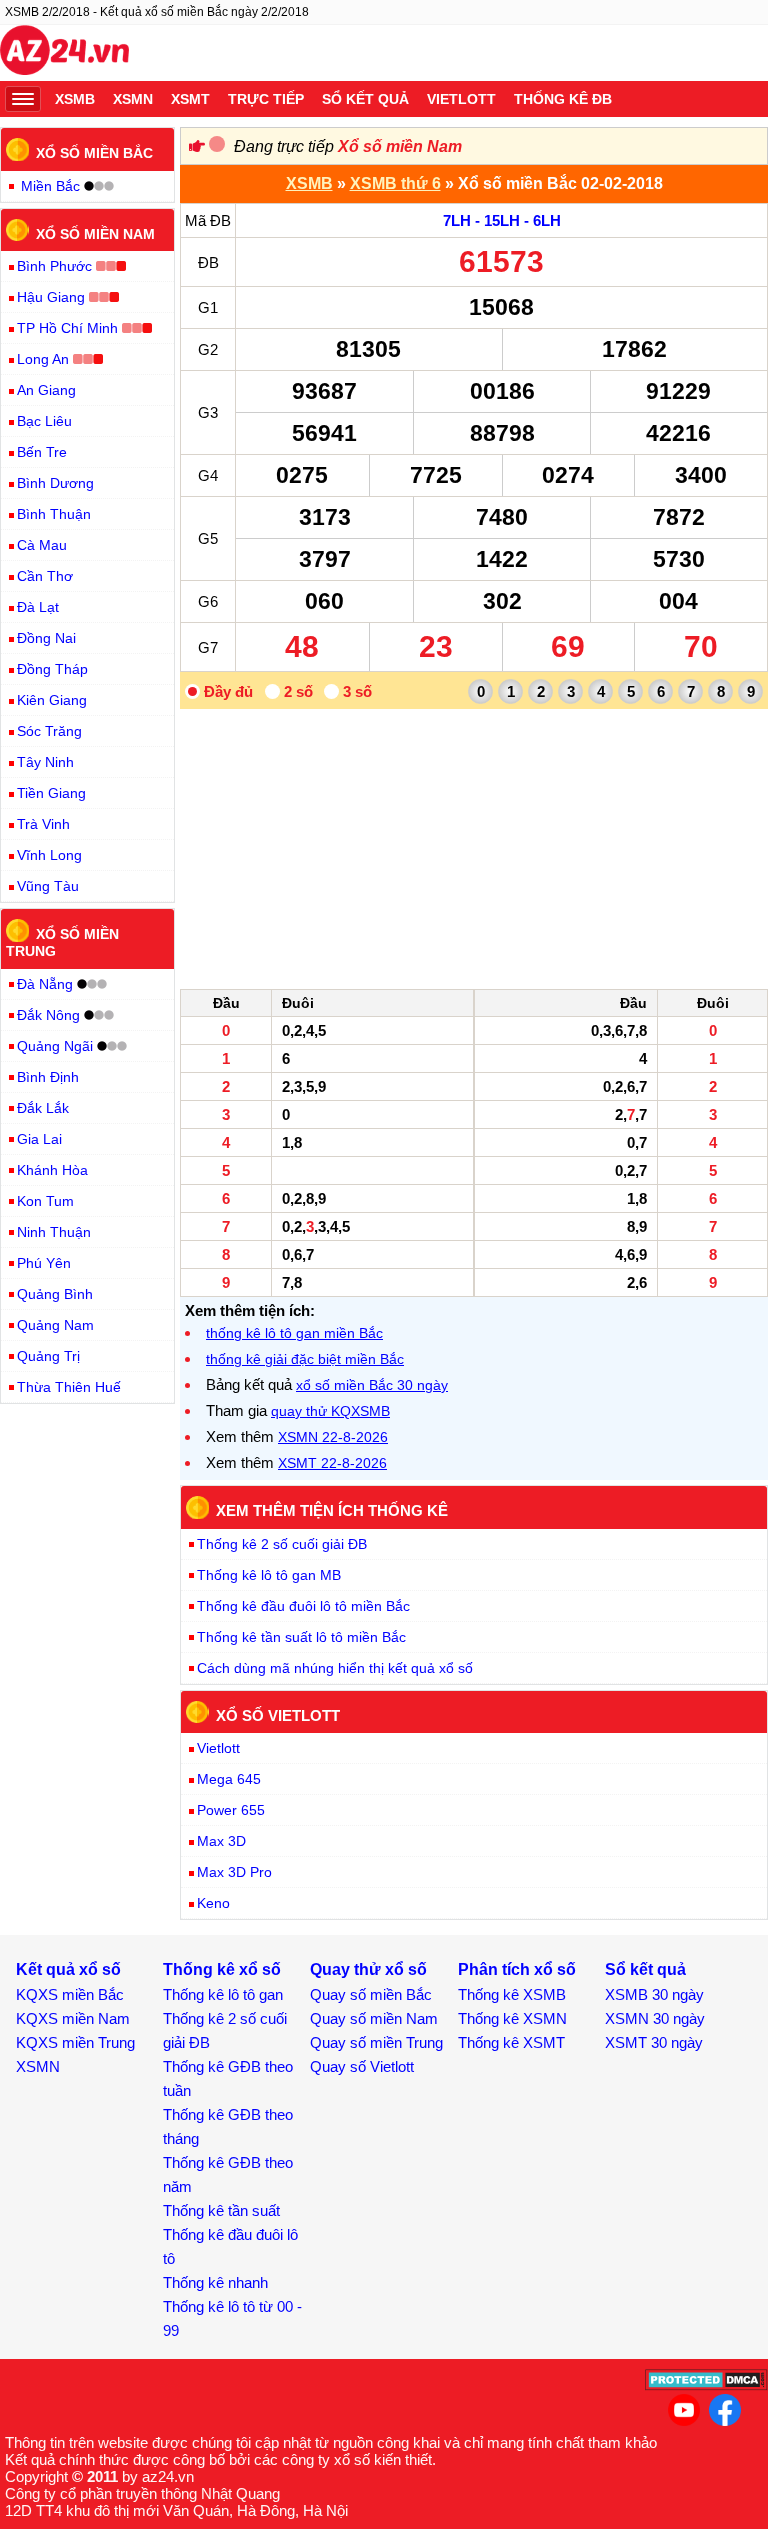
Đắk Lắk (43, 1108)
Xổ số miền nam (95, 233)
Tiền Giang (51, 793)
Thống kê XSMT (511, 2042)
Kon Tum (45, 1201)
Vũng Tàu (48, 886)
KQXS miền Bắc (70, 1994)
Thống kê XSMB (512, 1994)
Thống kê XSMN (512, 2018)
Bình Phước (54, 266)
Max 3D (221, 1841)
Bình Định (48, 1077)
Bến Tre (42, 452)
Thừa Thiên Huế (69, 1387)
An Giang (46, 390)
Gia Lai (39, 1139)
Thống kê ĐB (563, 99)
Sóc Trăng (49, 731)
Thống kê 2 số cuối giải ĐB (282, 1544)
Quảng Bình (55, 1294)
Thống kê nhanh (215, 2282)
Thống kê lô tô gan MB (269, 1575)
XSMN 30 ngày (655, 2018)
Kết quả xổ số (68, 1969)
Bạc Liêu (44, 421)
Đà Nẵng (45, 984)
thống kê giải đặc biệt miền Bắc (305, 1359)
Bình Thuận (54, 514)
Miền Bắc (50, 186)
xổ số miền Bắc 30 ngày (372, 1385)
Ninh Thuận (54, 1232)
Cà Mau (42, 545)
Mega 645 (229, 1779)
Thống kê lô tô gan (223, 1994)
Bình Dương (55, 483)
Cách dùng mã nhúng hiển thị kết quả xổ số (335, 1668)
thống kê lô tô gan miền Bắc (294, 1333)
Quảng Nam (55, 1325)
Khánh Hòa (52, 1170)
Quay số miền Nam (374, 2018)
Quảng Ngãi (55, 1046)
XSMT (190, 99)
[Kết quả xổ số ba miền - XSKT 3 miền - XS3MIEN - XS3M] (64, 53)
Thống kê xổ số (222, 1969)
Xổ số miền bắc (94, 153)
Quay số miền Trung (376, 2042)
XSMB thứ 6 (395, 183)
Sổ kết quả (365, 99)
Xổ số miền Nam (400, 146)
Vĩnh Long (49, 855)
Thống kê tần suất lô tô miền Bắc (301, 1637)
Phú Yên (44, 1263)
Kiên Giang (52, 700)
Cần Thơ (45, 576)
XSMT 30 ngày (654, 2042)
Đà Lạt (38, 607)
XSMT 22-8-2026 (332, 1463)
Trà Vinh (43, 824)
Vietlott (461, 99)
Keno (213, 1903)
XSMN (133, 99)
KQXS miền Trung (75, 2042)
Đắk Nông (48, 1015)
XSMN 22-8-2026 (333, 1437)
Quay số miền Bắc (371, 1994)
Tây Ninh (45, 762)
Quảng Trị (48, 1356)
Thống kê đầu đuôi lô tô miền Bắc (303, 1606)
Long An (43, 359)
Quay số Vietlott (362, 2066)
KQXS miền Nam (73, 2018)
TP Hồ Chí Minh (67, 328)
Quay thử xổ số (368, 1969)
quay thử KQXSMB (330, 1411)
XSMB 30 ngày (654, 1994)
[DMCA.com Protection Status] (706, 2385)
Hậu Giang (51, 297)
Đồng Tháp (52, 669)
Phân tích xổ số (517, 1969)
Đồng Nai (46, 638)
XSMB (75, 99)
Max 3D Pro (234, 1872)
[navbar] (23, 99)
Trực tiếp (266, 99)
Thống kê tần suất (221, 2210)
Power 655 (231, 1810)
